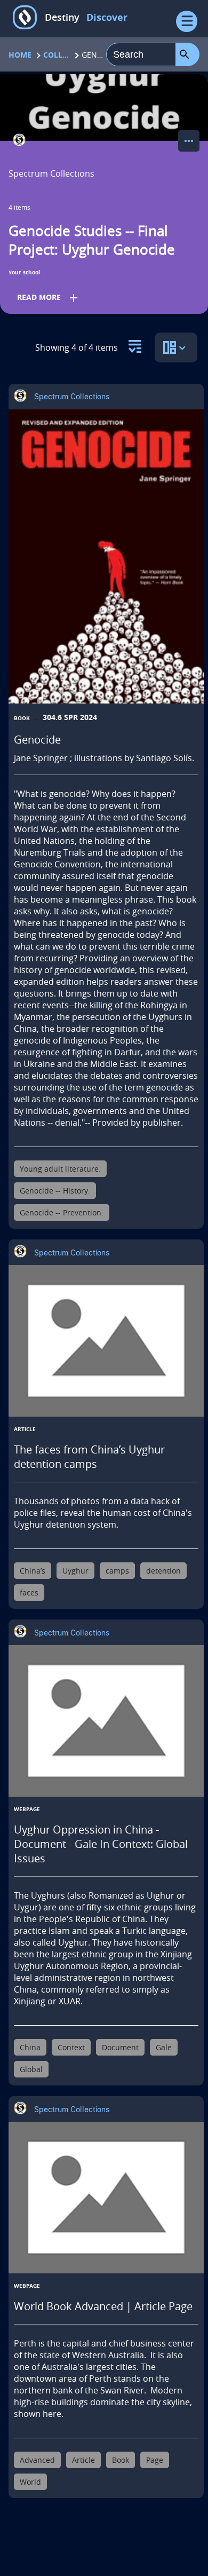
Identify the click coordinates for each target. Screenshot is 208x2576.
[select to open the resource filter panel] (135, 343)
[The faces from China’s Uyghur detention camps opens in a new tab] (106, 1341)
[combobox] (141, 54)
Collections (57, 55)
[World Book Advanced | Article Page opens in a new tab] (106, 2198)
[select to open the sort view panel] (176, 347)
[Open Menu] (187, 21)
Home (20, 55)
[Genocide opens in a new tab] (106, 556)
